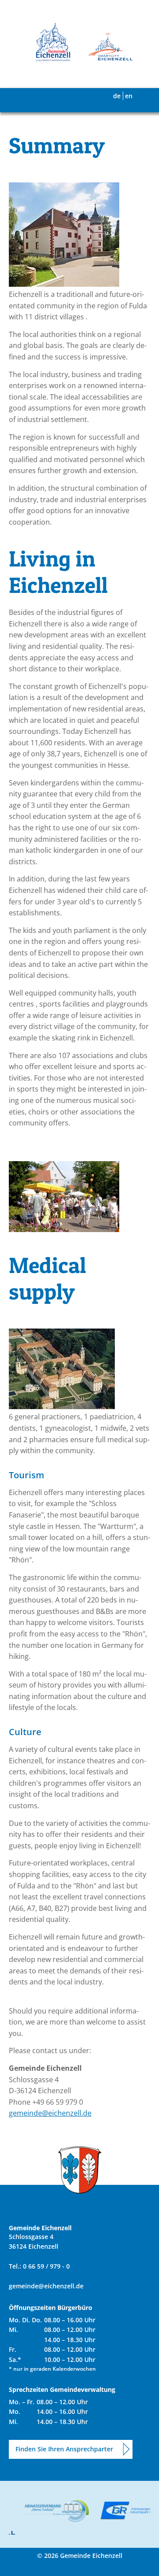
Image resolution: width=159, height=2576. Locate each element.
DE (117, 96)
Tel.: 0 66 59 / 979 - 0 (39, 2266)
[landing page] (53, 42)
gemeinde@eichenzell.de (50, 2113)
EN (129, 96)
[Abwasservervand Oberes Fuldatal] (53, 2511)
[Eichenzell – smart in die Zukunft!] (106, 48)
